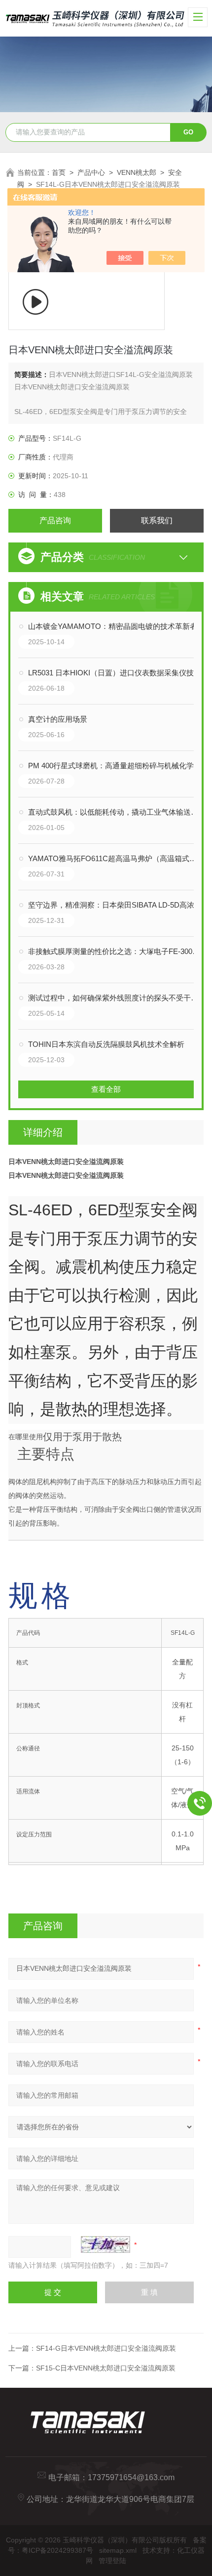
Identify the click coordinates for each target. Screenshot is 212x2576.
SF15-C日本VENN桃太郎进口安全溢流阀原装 (106, 2368)
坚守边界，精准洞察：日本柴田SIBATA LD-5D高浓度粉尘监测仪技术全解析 (116, 905)
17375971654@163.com (131, 2477)
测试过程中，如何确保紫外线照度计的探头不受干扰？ (116, 998)
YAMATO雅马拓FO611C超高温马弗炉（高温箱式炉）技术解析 (116, 858)
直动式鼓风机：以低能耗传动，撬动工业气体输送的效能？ (116, 812)
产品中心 (91, 172)
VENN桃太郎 (137, 172)
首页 (59, 172)
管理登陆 (112, 2561)
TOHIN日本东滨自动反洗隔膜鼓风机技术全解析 (106, 1044)
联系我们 (157, 520)
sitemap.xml (118, 2550)
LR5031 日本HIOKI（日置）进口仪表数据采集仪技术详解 (116, 673)
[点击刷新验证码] (106, 2244)
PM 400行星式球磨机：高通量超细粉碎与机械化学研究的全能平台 (116, 766)
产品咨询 (55, 520)
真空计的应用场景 (58, 719)
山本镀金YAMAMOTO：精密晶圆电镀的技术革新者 (113, 626)
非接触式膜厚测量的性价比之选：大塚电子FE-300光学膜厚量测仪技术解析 (116, 951)
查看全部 (106, 1089)
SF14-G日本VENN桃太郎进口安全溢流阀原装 (106, 2348)
